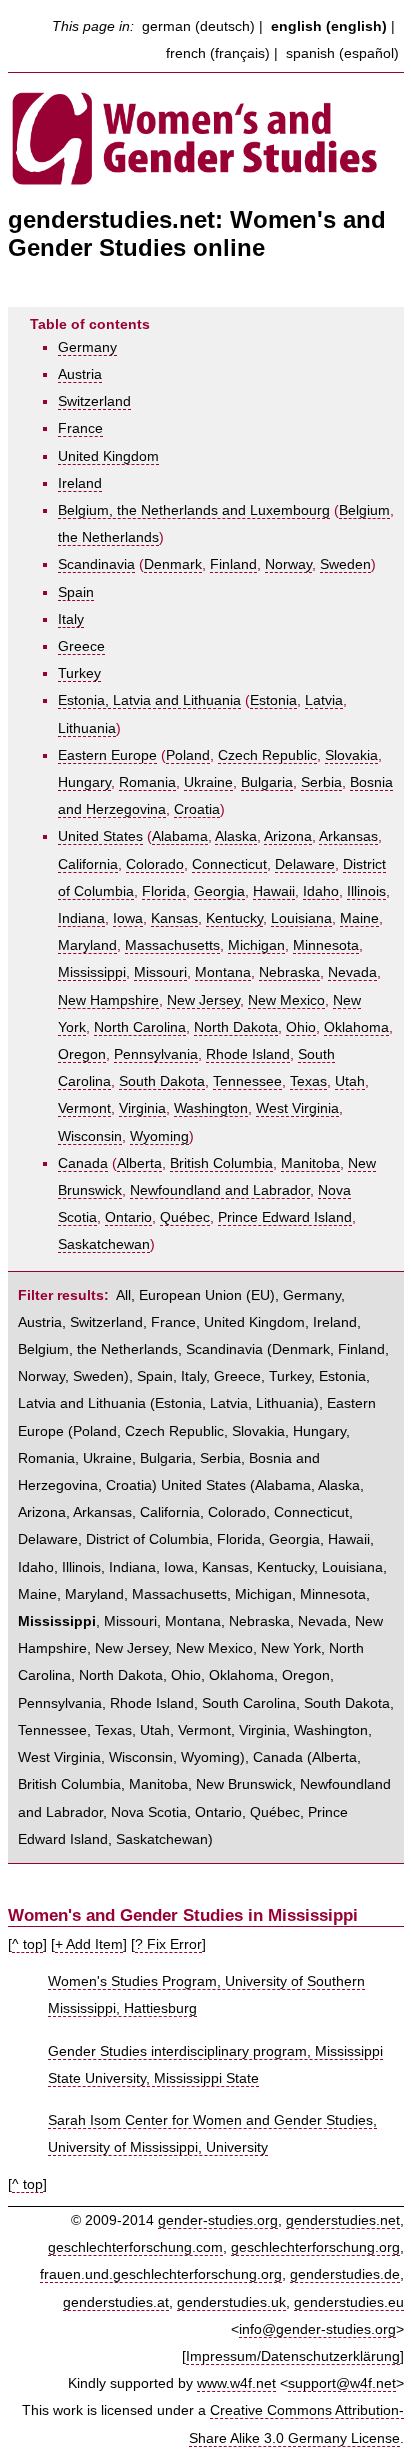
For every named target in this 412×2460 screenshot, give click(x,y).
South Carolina (249, 1703)
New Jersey (203, 1000)
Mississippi (92, 972)
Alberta (139, 1163)
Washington (211, 1108)
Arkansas (348, 836)
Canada (83, 1163)
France (80, 428)
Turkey (79, 673)
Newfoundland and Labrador (220, 1190)
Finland (233, 564)
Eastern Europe (107, 755)
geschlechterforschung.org (315, 2247)
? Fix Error (168, 1944)
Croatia (197, 809)
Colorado (155, 864)
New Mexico (286, 1000)
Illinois (366, 891)
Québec (185, 1217)
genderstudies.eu (349, 2302)
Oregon (82, 1054)
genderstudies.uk (231, 2302)
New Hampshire (108, 1000)
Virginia (142, 1108)
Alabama (180, 836)
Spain (76, 592)
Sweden (345, 564)
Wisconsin (90, 1136)
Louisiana (301, 918)
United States (100, 836)
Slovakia (351, 755)
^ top (27, 1944)
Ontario (128, 1217)
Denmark (173, 564)
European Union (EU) (207, 1295)
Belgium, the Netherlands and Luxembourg (194, 510)
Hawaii (274, 891)
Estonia (273, 700)
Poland (188, 755)
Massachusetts (172, 945)
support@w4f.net (342, 2383)
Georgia (219, 891)
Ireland (80, 483)
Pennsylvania (156, 1054)
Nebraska (289, 972)
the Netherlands (108, 537)
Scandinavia (96, 564)
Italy (71, 619)
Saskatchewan (104, 1244)
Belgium (364, 510)
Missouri (160, 972)
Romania (147, 782)
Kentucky (234, 918)
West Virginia (297, 1108)
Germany (87, 347)
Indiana (81, 918)
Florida (164, 891)
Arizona (288, 836)
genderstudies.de (345, 2274)
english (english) (329, 26)
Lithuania (87, 728)
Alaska (236, 836)
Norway (288, 564)
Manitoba (310, 1163)
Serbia (321, 782)
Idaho (321, 891)
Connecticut (229, 864)
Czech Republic (267, 755)
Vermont (84, 1108)
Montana (223, 972)
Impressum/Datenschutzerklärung (293, 2356)
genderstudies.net (343, 2220)
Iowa (128, 918)
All (123, 1295)
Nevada (352, 972)
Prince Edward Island (285, 1217)
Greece (81, 646)
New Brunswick (244, 1784)
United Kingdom (108, 456)
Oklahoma (356, 1027)
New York (291, 1648)
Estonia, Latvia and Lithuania (149, 700)
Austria (80, 374)
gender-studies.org (218, 2220)
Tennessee (247, 1081)
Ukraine (208, 782)
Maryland (87, 945)
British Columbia (221, 1163)
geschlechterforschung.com (135, 2247)
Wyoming (159, 1136)
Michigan (256, 945)
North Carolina (140, 1027)
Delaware (305, 864)
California (88, 864)
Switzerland (94, 401)
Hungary (84, 782)
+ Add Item (89, 1944)
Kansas (174, 918)
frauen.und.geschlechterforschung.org (161, 2274)
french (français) (218, 53)
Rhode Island (248, 1054)
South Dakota (162, 1081)
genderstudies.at (116, 2302)
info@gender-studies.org (317, 2329)
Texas (308, 1081)
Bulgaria (267, 782)
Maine (359, 918)
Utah (350, 1081)
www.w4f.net (236, 2383)
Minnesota (326, 945)
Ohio (301, 1027)
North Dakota (236, 1027)
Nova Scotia (149, 1812)
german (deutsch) (198, 26)
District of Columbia (147, 1539)
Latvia (324, 700)
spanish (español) (342, 53)
